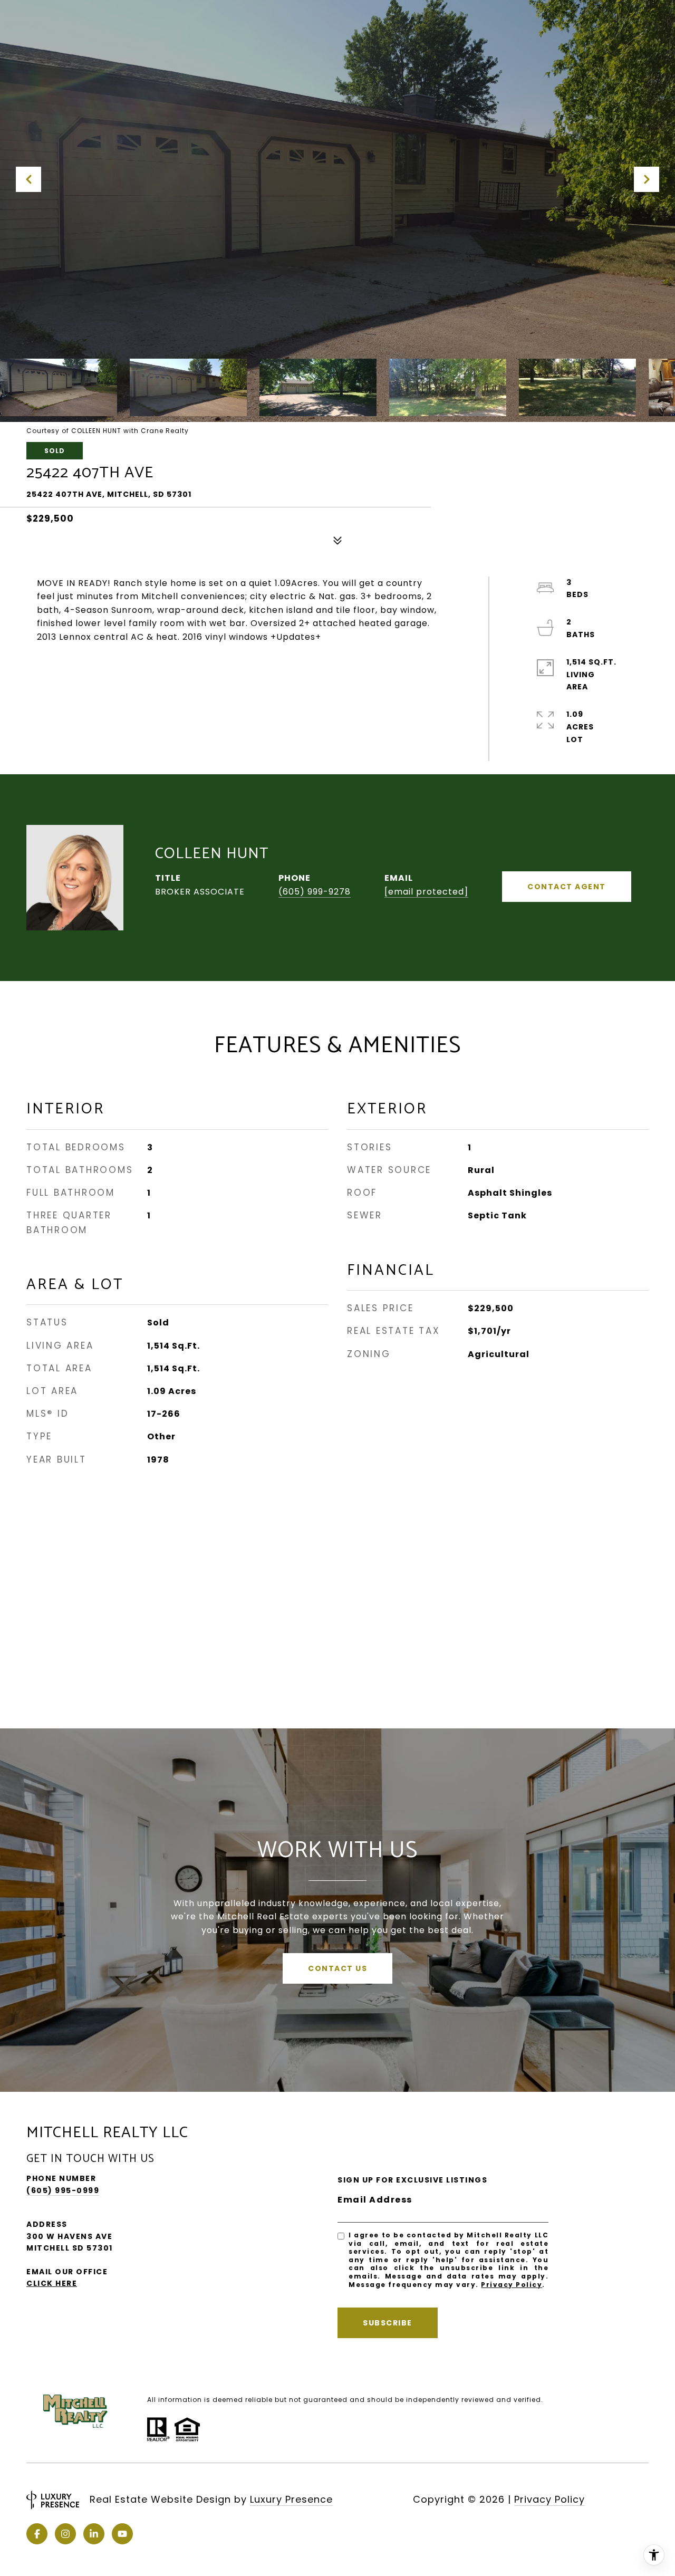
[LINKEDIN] (94, 2534)
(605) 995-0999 (63, 2190)
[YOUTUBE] (122, 2534)
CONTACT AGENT (567, 887)
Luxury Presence (291, 2499)
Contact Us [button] (337, 1968)
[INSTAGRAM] (65, 2534)
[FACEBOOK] (37, 2534)
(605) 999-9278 (315, 892)
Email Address (375, 2200)
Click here (52, 2283)
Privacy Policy (512, 2285)
